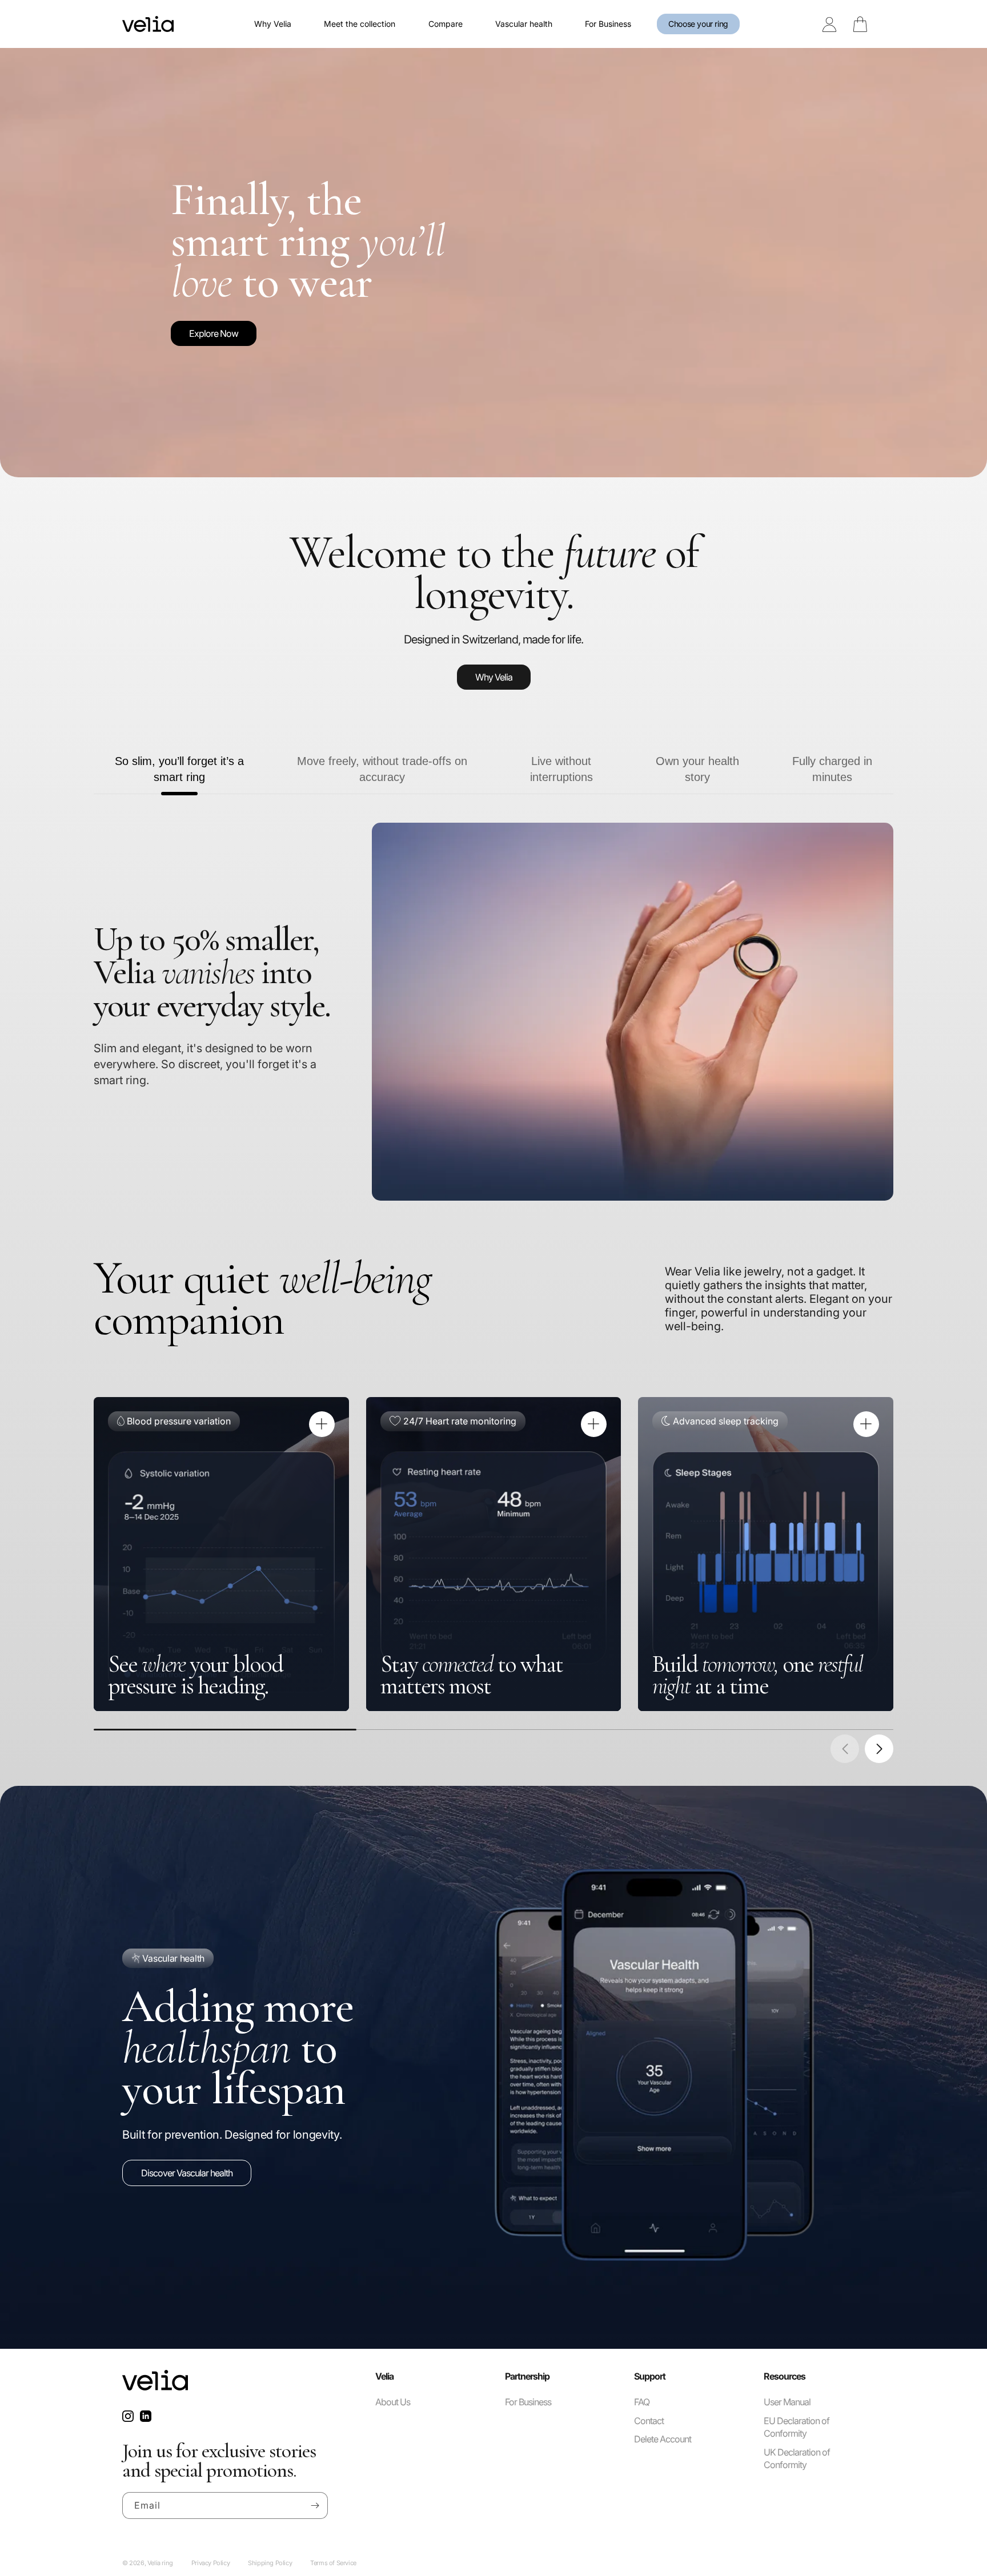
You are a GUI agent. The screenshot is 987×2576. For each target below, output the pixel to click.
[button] (879, 1749)
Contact (649, 2421)
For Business (528, 2402)
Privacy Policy (210, 2563)
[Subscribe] (315, 2505)
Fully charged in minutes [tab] (832, 769)
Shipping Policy (270, 2563)
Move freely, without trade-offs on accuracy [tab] (382, 769)
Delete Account (663, 2440)
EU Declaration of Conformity (797, 2427)
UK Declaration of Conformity (797, 2458)
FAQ (642, 2402)
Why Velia (494, 677)
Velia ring (160, 2563)
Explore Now (214, 333)
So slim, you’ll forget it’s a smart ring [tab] (179, 769)
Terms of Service (333, 2563)
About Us (393, 2402)
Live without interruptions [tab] (561, 769)
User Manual (787, 2402)
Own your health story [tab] (697, 769)
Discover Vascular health (187, 2173)
